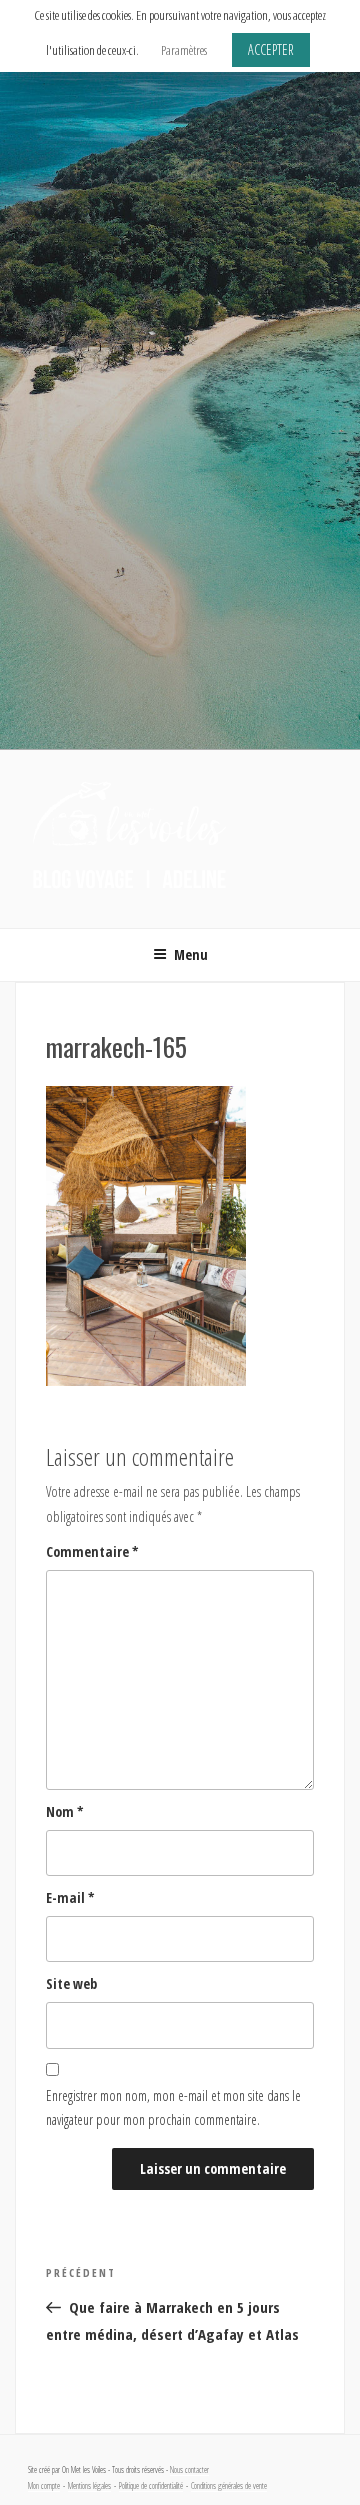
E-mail (70, 1897)
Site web (71, 1983)
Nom (65, 1811)
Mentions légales (89, 2486)
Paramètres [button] (184, 50)
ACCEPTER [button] (271, 49)
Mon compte (44, 2486)
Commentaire (92, 1551)
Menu (191, 954)
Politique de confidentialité (151, 2486)
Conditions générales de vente (229, 2486)
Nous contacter (189, 2470)
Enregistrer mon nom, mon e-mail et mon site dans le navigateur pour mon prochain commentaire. (173, 2108)
